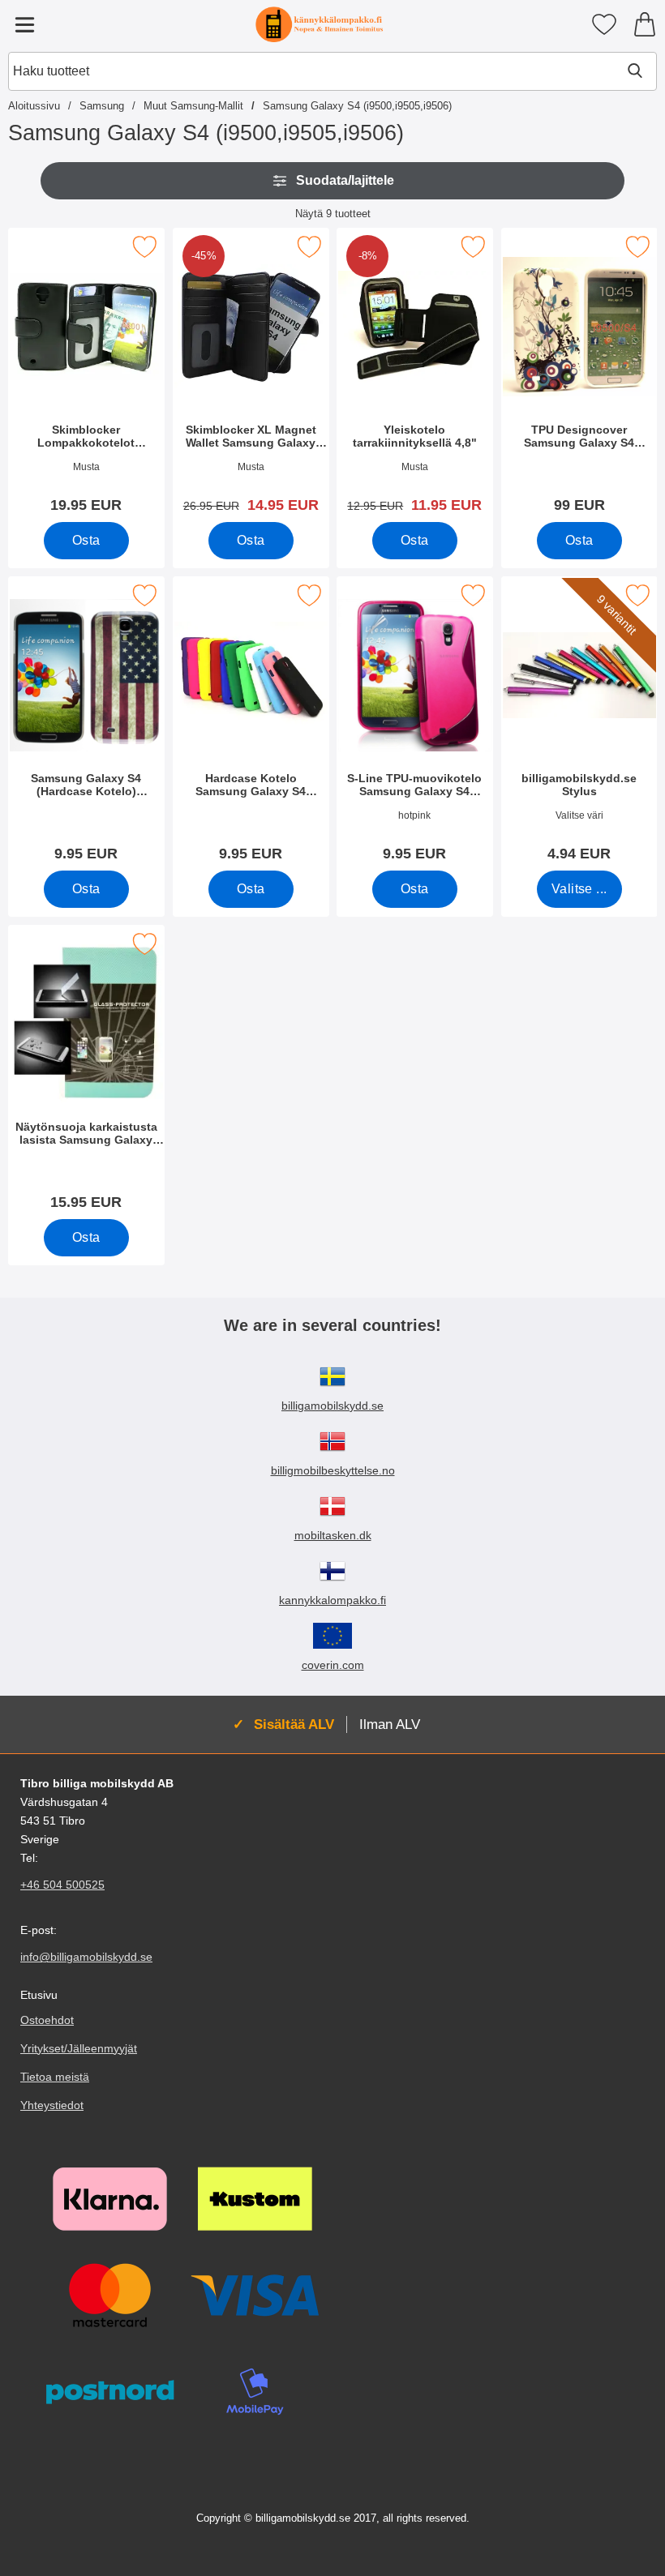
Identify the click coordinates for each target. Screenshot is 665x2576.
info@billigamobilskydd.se (86, 1957)
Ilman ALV (390, 1724)
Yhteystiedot (52, 2105)
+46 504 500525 (62, 1885)
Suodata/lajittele (345, 180)
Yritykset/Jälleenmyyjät (79, 2048)
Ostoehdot (47, 2020)
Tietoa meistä (55, 2077)
